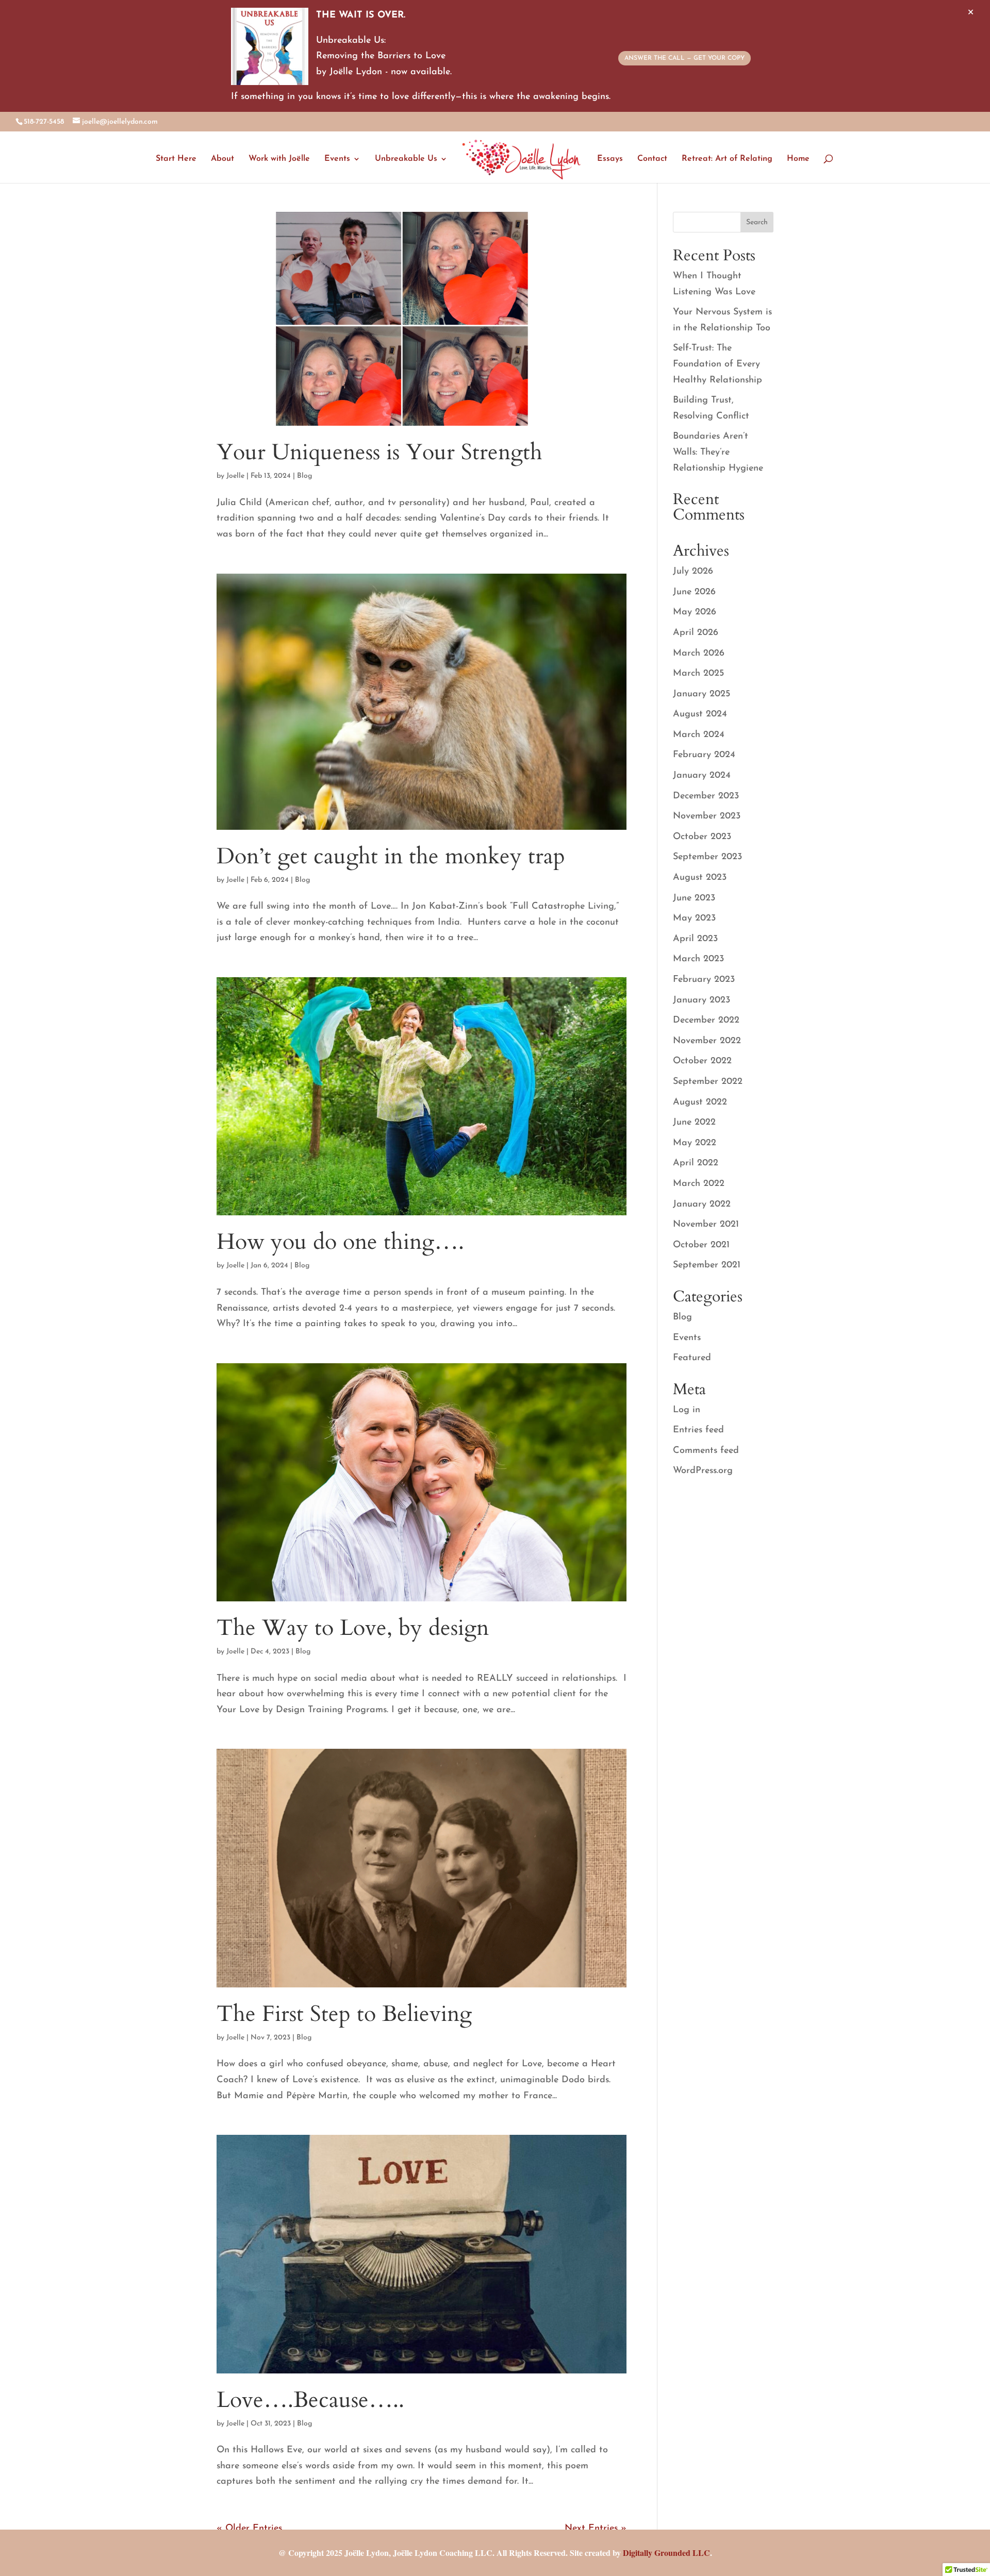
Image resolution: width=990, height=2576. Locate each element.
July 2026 (693, 572)
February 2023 (704, 980)
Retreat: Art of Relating (727, 159)
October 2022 (702, 1061)
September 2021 (707, 1265)
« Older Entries (249, 2529)
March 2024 (699, 735)
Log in (687, 1410)
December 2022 (706, 1021)
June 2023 (694, 898)
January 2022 (702, 1205)
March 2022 (699, 1184)
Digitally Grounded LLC (666, 2553)
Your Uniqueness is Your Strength (379, 452)
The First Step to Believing (344, 2014)
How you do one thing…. (340, 1242)
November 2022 (707, 1041)
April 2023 (695, 939)
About (222, 159)
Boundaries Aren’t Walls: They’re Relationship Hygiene (718, 452)
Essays (610, 159)
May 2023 (694, 918)
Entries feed (698, 1430)
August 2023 (700, 878)
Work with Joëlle (279, 159)
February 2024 (704, 755)
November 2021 (706, 1225)
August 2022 (700, 1102)
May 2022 (695, 1143)
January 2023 (702, 1000)
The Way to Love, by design (353, 1628)
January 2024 (702, 776)
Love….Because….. (310, 2400)
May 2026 (695, 612)
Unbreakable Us (406, 159)
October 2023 (702, 837)
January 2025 (702, 694)
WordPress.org (703, 1471)
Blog (304, 476)
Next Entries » (596, 2529)
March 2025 (698, 674)
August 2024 (700, 714)
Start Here (176, 159)
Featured (692, 1358)
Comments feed (706, 1451)
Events (337, 159)
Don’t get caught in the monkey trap (391, 856)
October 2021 (701, 1245)
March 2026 (699, 654)
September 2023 (707, 857)
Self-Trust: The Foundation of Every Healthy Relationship (717, 364)
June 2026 (694, 592)
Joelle (235, 476)
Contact (652, 159)
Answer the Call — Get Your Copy (684, 58)
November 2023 (707, 816)
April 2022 (696, 1163)
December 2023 (706, 796)
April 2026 (696, 633)
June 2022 (694, 1123)
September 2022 (708, 1082)
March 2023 (698, 959)
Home (798, 159)
